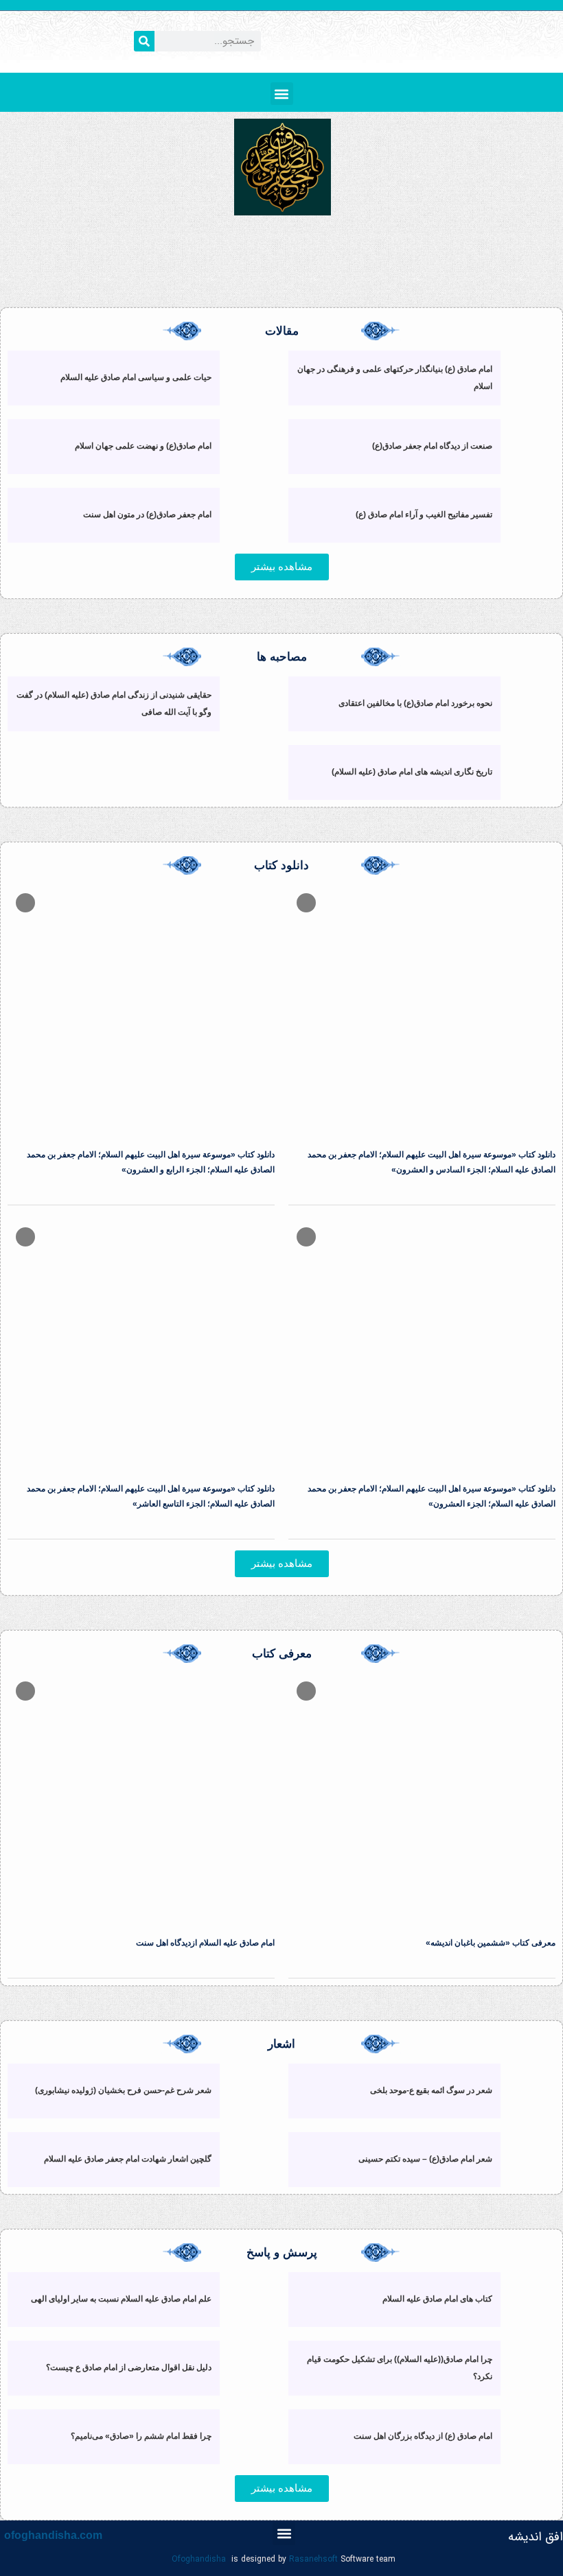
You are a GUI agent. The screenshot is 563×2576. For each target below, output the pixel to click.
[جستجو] (144, 41)
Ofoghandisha (199, 2559)
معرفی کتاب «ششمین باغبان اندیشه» (491, 1943)
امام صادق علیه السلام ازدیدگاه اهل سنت (205, 1943)
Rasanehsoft (313, 2559)
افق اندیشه (536, 2537)
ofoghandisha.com (53, 2535)
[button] (282, 94)
